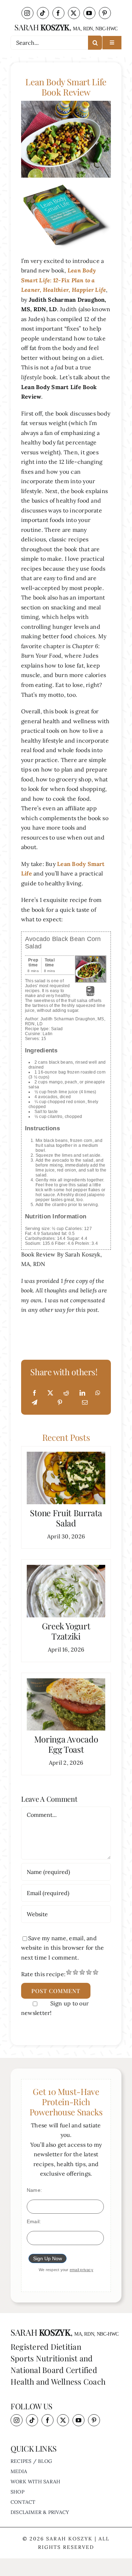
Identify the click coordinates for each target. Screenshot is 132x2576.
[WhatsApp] (98, 1393)
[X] (50, 1393)
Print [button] (90, 994)
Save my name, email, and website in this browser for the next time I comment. (62, 1948)
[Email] (85, 1403)
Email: (34, 2221)
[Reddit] (66, 1393)
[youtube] (89, 13)
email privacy (81, 2270)
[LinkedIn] (82, 1393)
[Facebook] (34, 1393)
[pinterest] (105, 13)
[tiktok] (43, 13)
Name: (34, 2190)
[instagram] (27, 13)
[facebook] (58, 13)
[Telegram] (34, 1403)
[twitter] (74, 13)
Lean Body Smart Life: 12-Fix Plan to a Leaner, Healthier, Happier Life (64, 280)
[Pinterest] (60, 1403)
